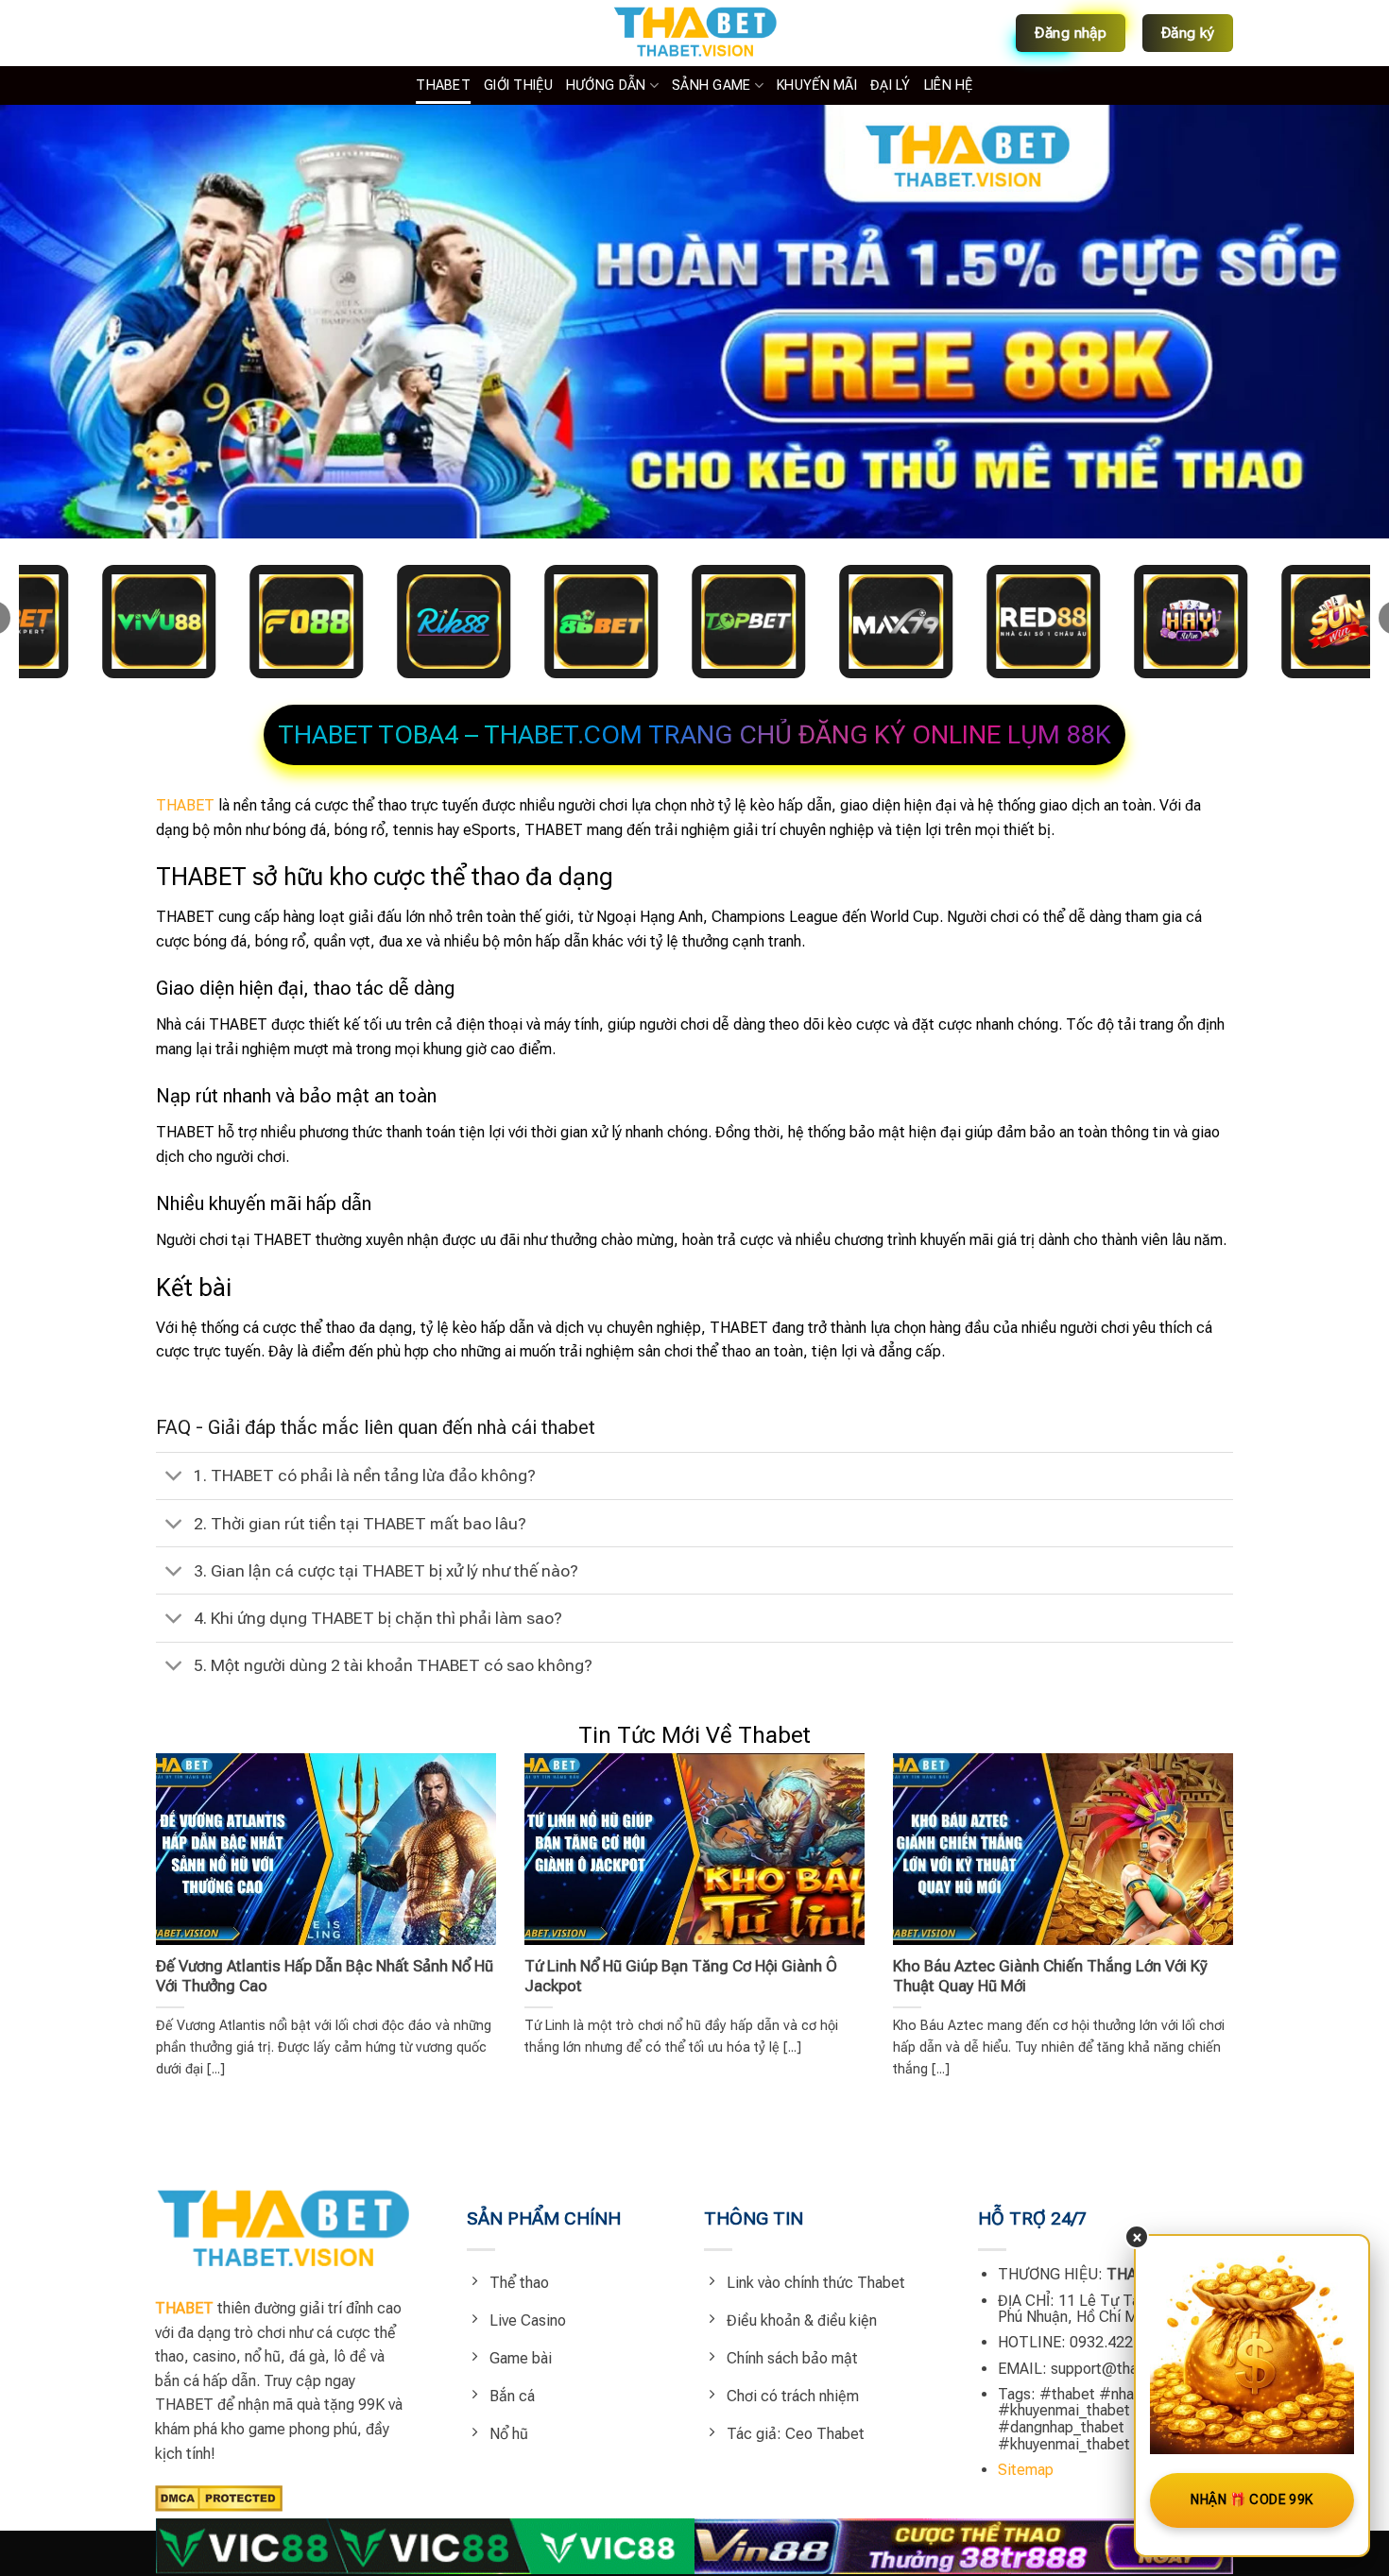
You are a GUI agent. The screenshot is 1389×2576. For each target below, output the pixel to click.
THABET (443, 85)
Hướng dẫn (606, 85)
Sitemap (1026, 2470)
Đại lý (891, 85)
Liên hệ (949, 85)
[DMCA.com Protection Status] (219, 2497)
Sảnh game (712, 85)
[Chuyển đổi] (174, 1478)
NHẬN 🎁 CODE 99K (1252, 2499)
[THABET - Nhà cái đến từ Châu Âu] (694, 33)
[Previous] (188, 1885)
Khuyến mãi (817, 85)
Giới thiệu (518, 85)
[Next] (1201, 1885)
